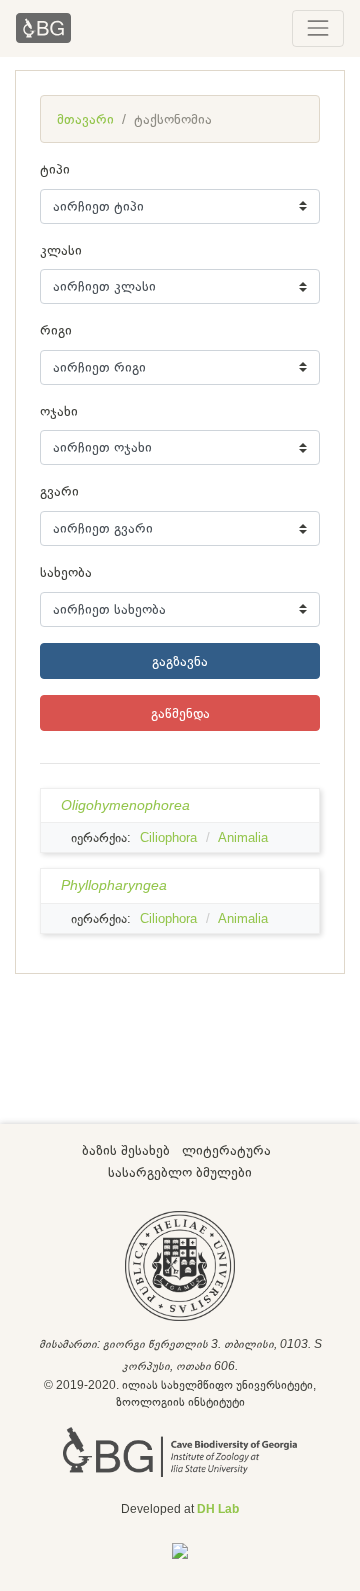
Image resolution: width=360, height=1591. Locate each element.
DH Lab (218, 1509)
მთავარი (85, 119)
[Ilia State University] (180, 1265)
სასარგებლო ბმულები (180, 1172)
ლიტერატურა (226, 1150)
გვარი (59, 491)
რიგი (56, 330)
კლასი (61, 250)
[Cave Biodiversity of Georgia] (180, 1451)
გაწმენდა (180, 713)
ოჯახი (59, 411)
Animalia (243, 837)
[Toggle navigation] (318, 28)
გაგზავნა (180, 661)
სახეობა (66, 572)
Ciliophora (168, 837)
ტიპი (55, 169)
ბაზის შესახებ (126, 1150)
